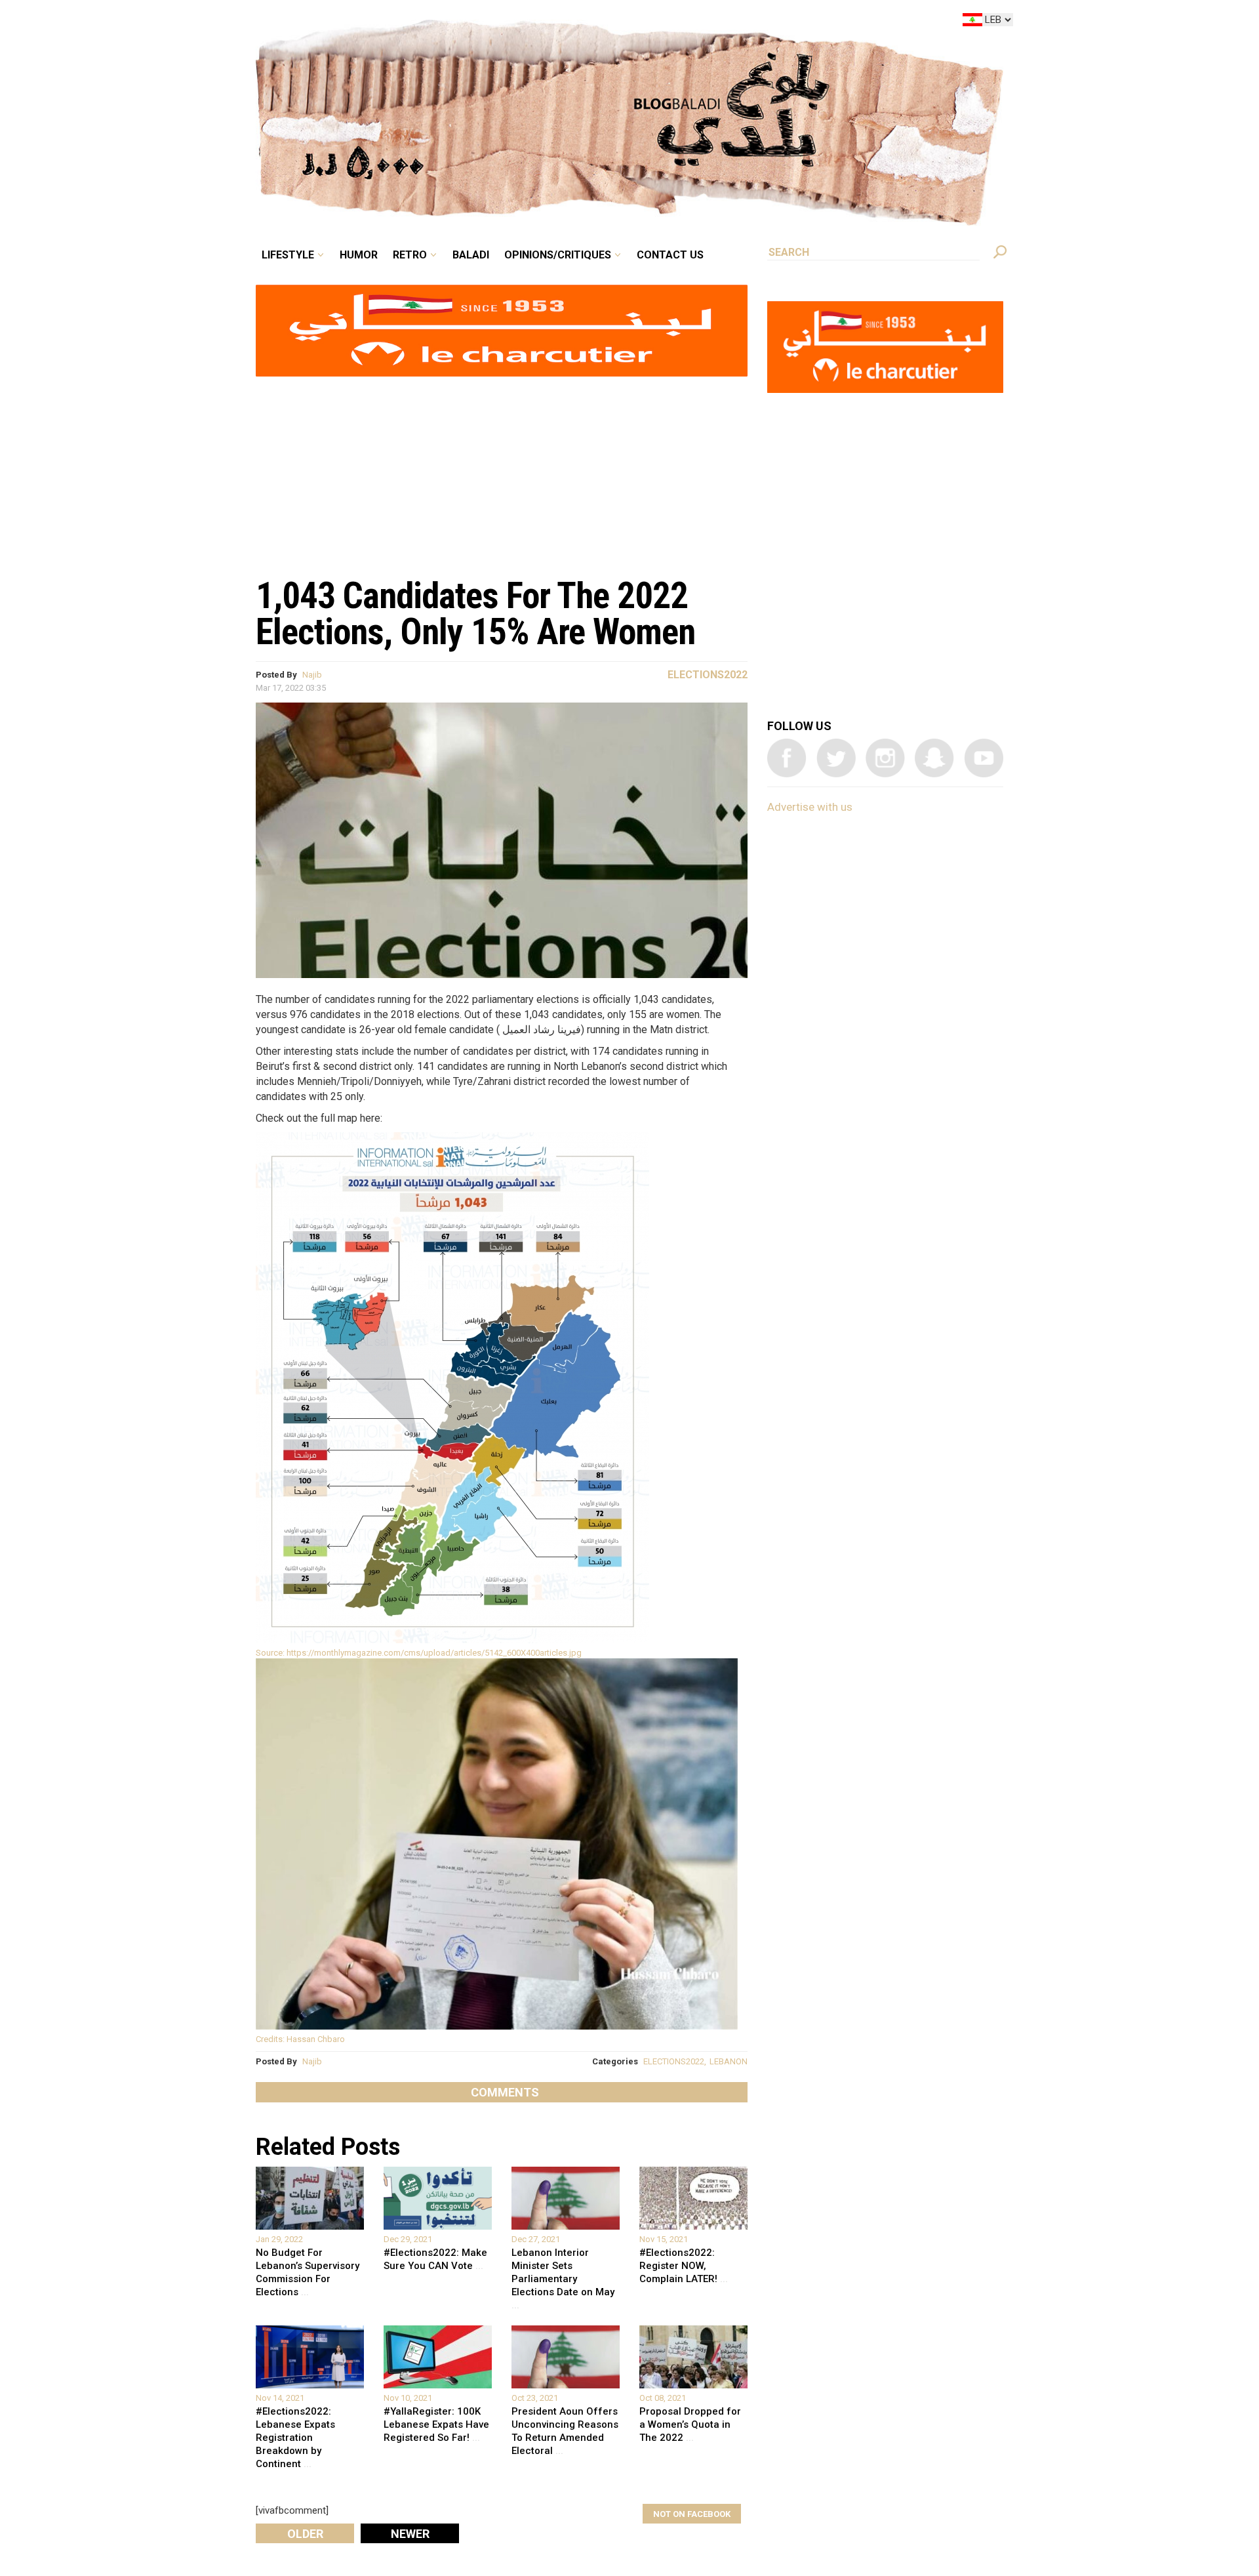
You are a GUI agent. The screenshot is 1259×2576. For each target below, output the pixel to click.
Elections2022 (708, 675)
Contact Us (724, 22)
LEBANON (729, 2061)
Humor (459, 22)
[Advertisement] (502, 470)
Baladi (552, 22)
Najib (312, 675)
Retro (501, 22)
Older (305, 2534)
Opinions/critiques (626, 22)
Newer (410, 2534)
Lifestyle (398, 22)
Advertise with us (810, 807)
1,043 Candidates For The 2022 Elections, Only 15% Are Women (475, 614)
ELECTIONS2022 (674, 2061)
